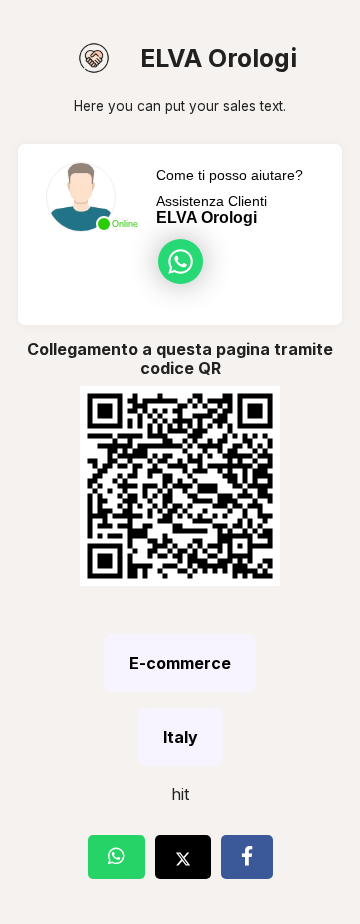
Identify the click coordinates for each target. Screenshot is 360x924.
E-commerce (180, 663)
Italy (180, 737)
